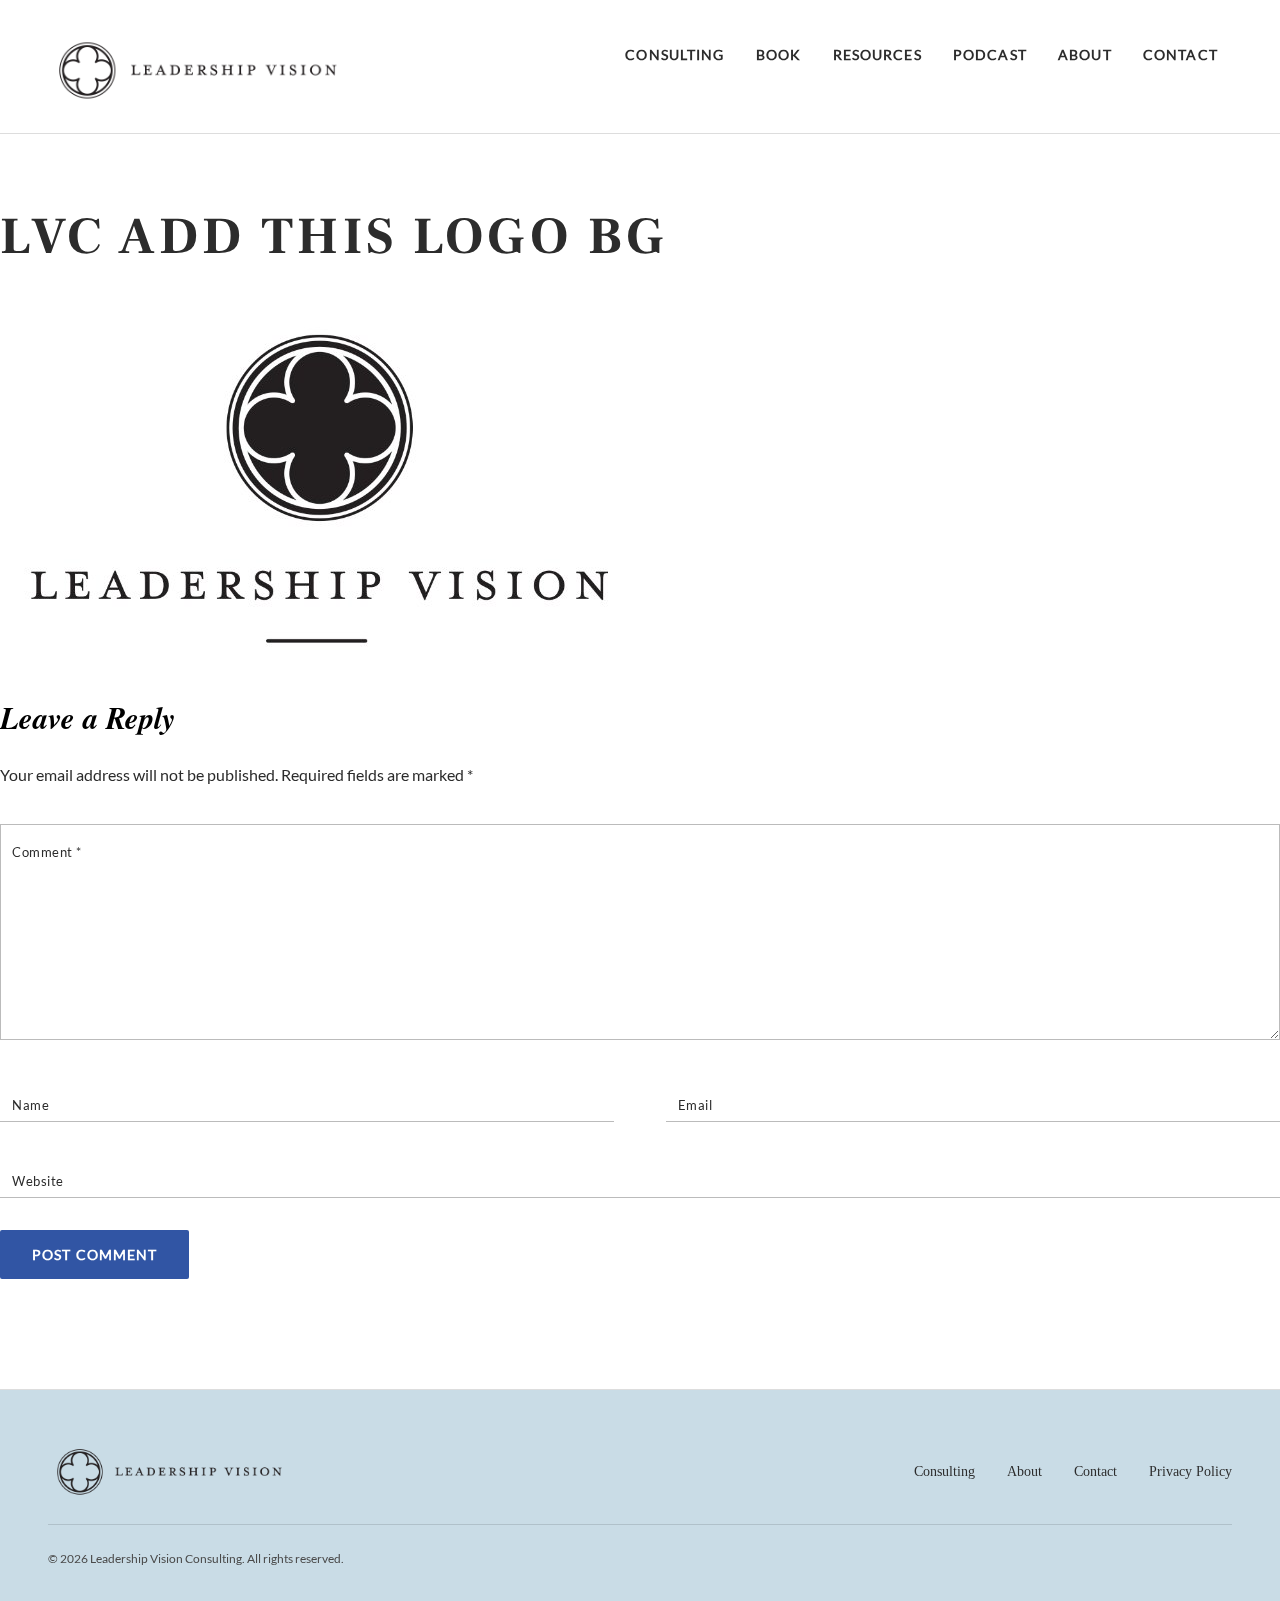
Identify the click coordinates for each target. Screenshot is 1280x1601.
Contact (1180, 54)
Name (30, 1105)
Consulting (674, 54)
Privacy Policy (1190, 1471)
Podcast (990, 54)
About (1085, 54)
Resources (877, 54)
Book (778, 54)
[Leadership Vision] (198, 94)
